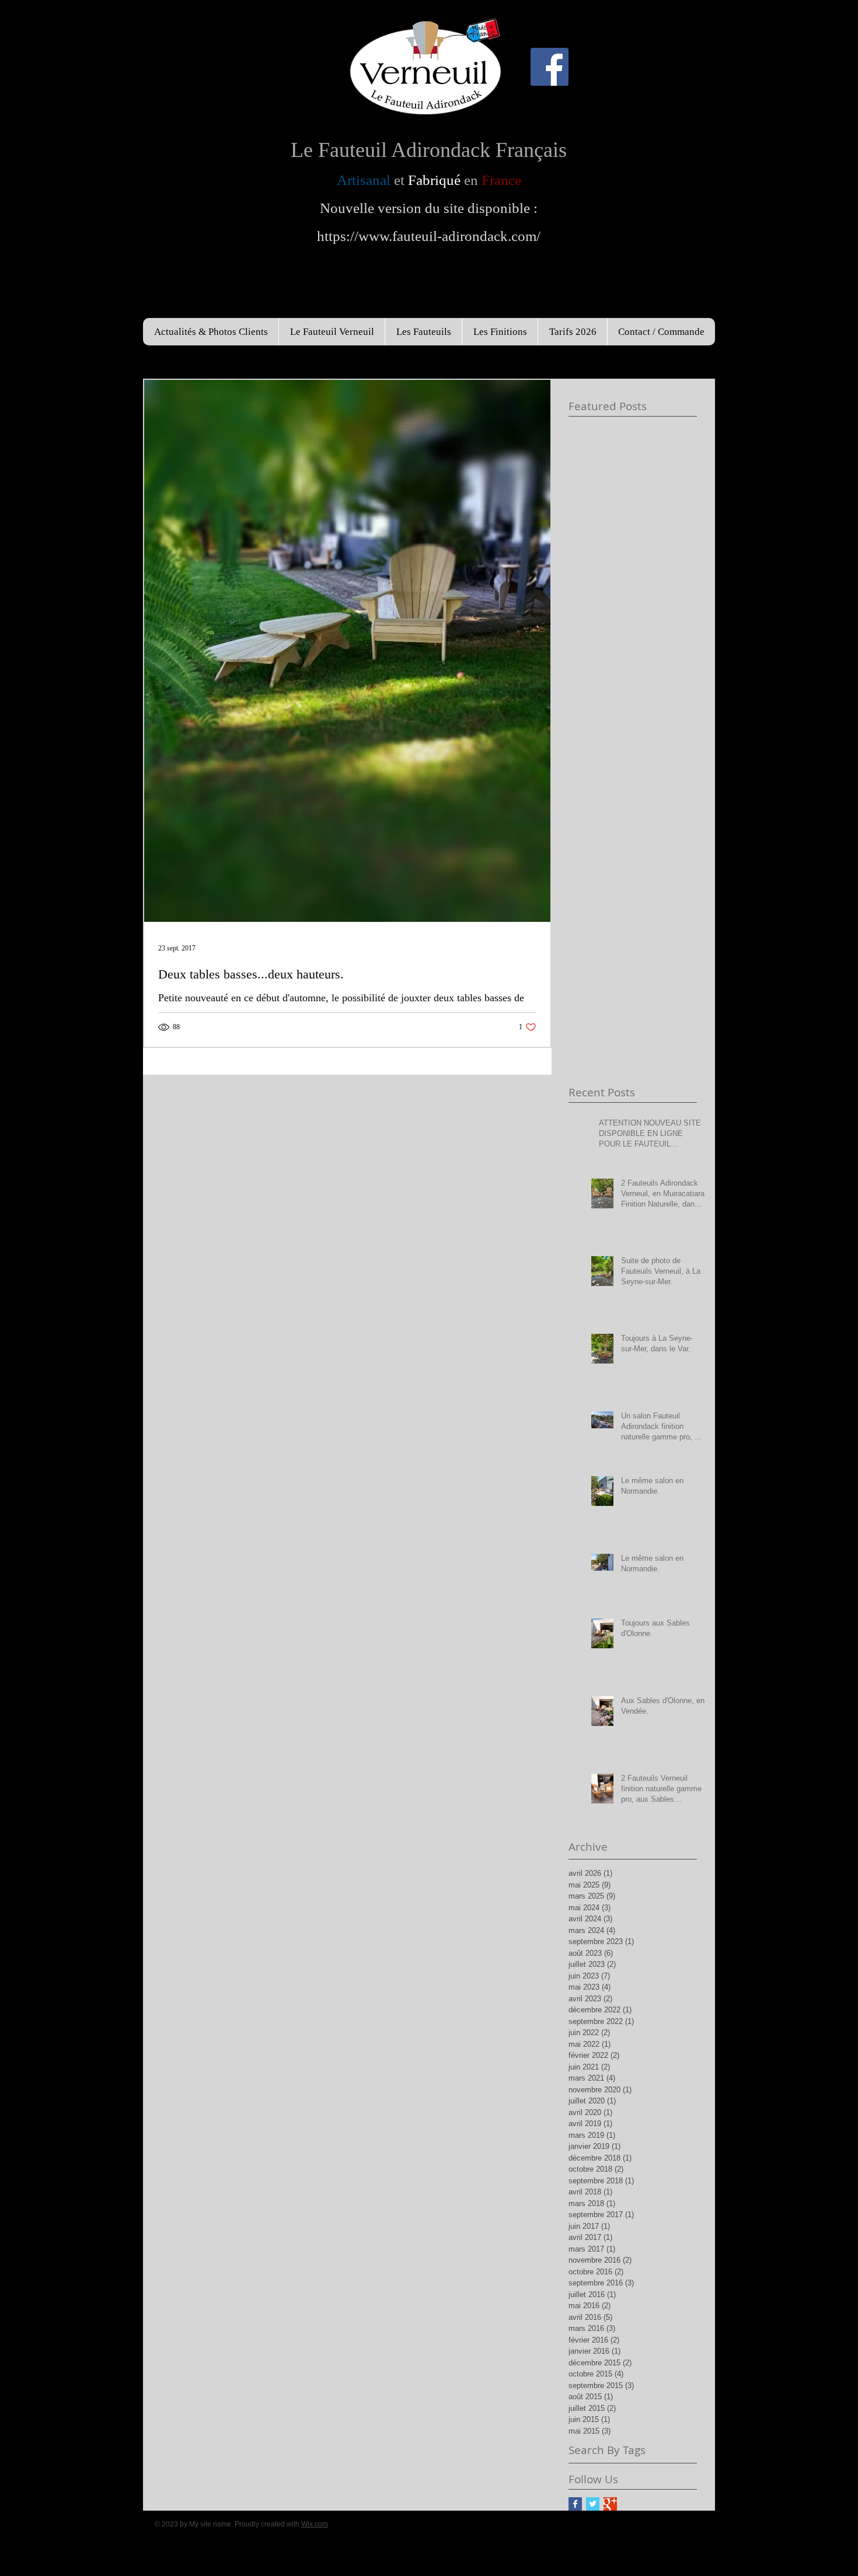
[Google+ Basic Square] (610, 2504)
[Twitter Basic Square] (593, 2504)
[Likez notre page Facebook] (550, 67)
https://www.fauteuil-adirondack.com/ (429, 236)
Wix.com (315, 2524)
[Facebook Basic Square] (575, 2504)
